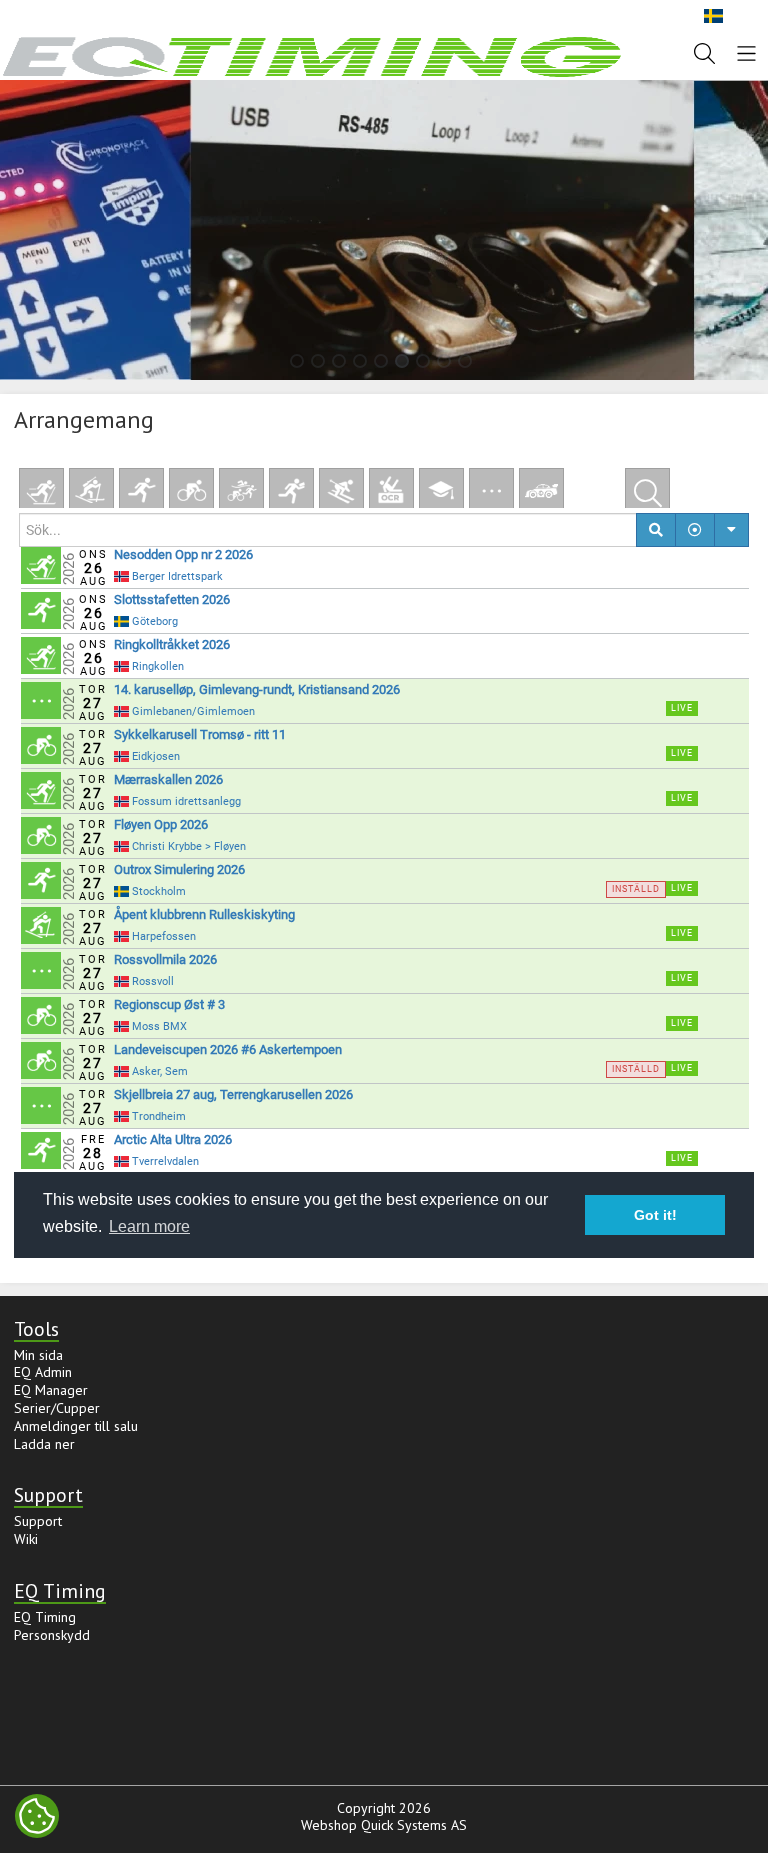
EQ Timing (45, 1617)
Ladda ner (44, 1444)
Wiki (26, 1539)
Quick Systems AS (414, 1825)
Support (38, 1521)
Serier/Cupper (57, 1408)
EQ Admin (43, 1372)
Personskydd (52, 1635)
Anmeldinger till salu (76, 1426)
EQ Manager (51, 1390)
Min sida (38, 1355)
